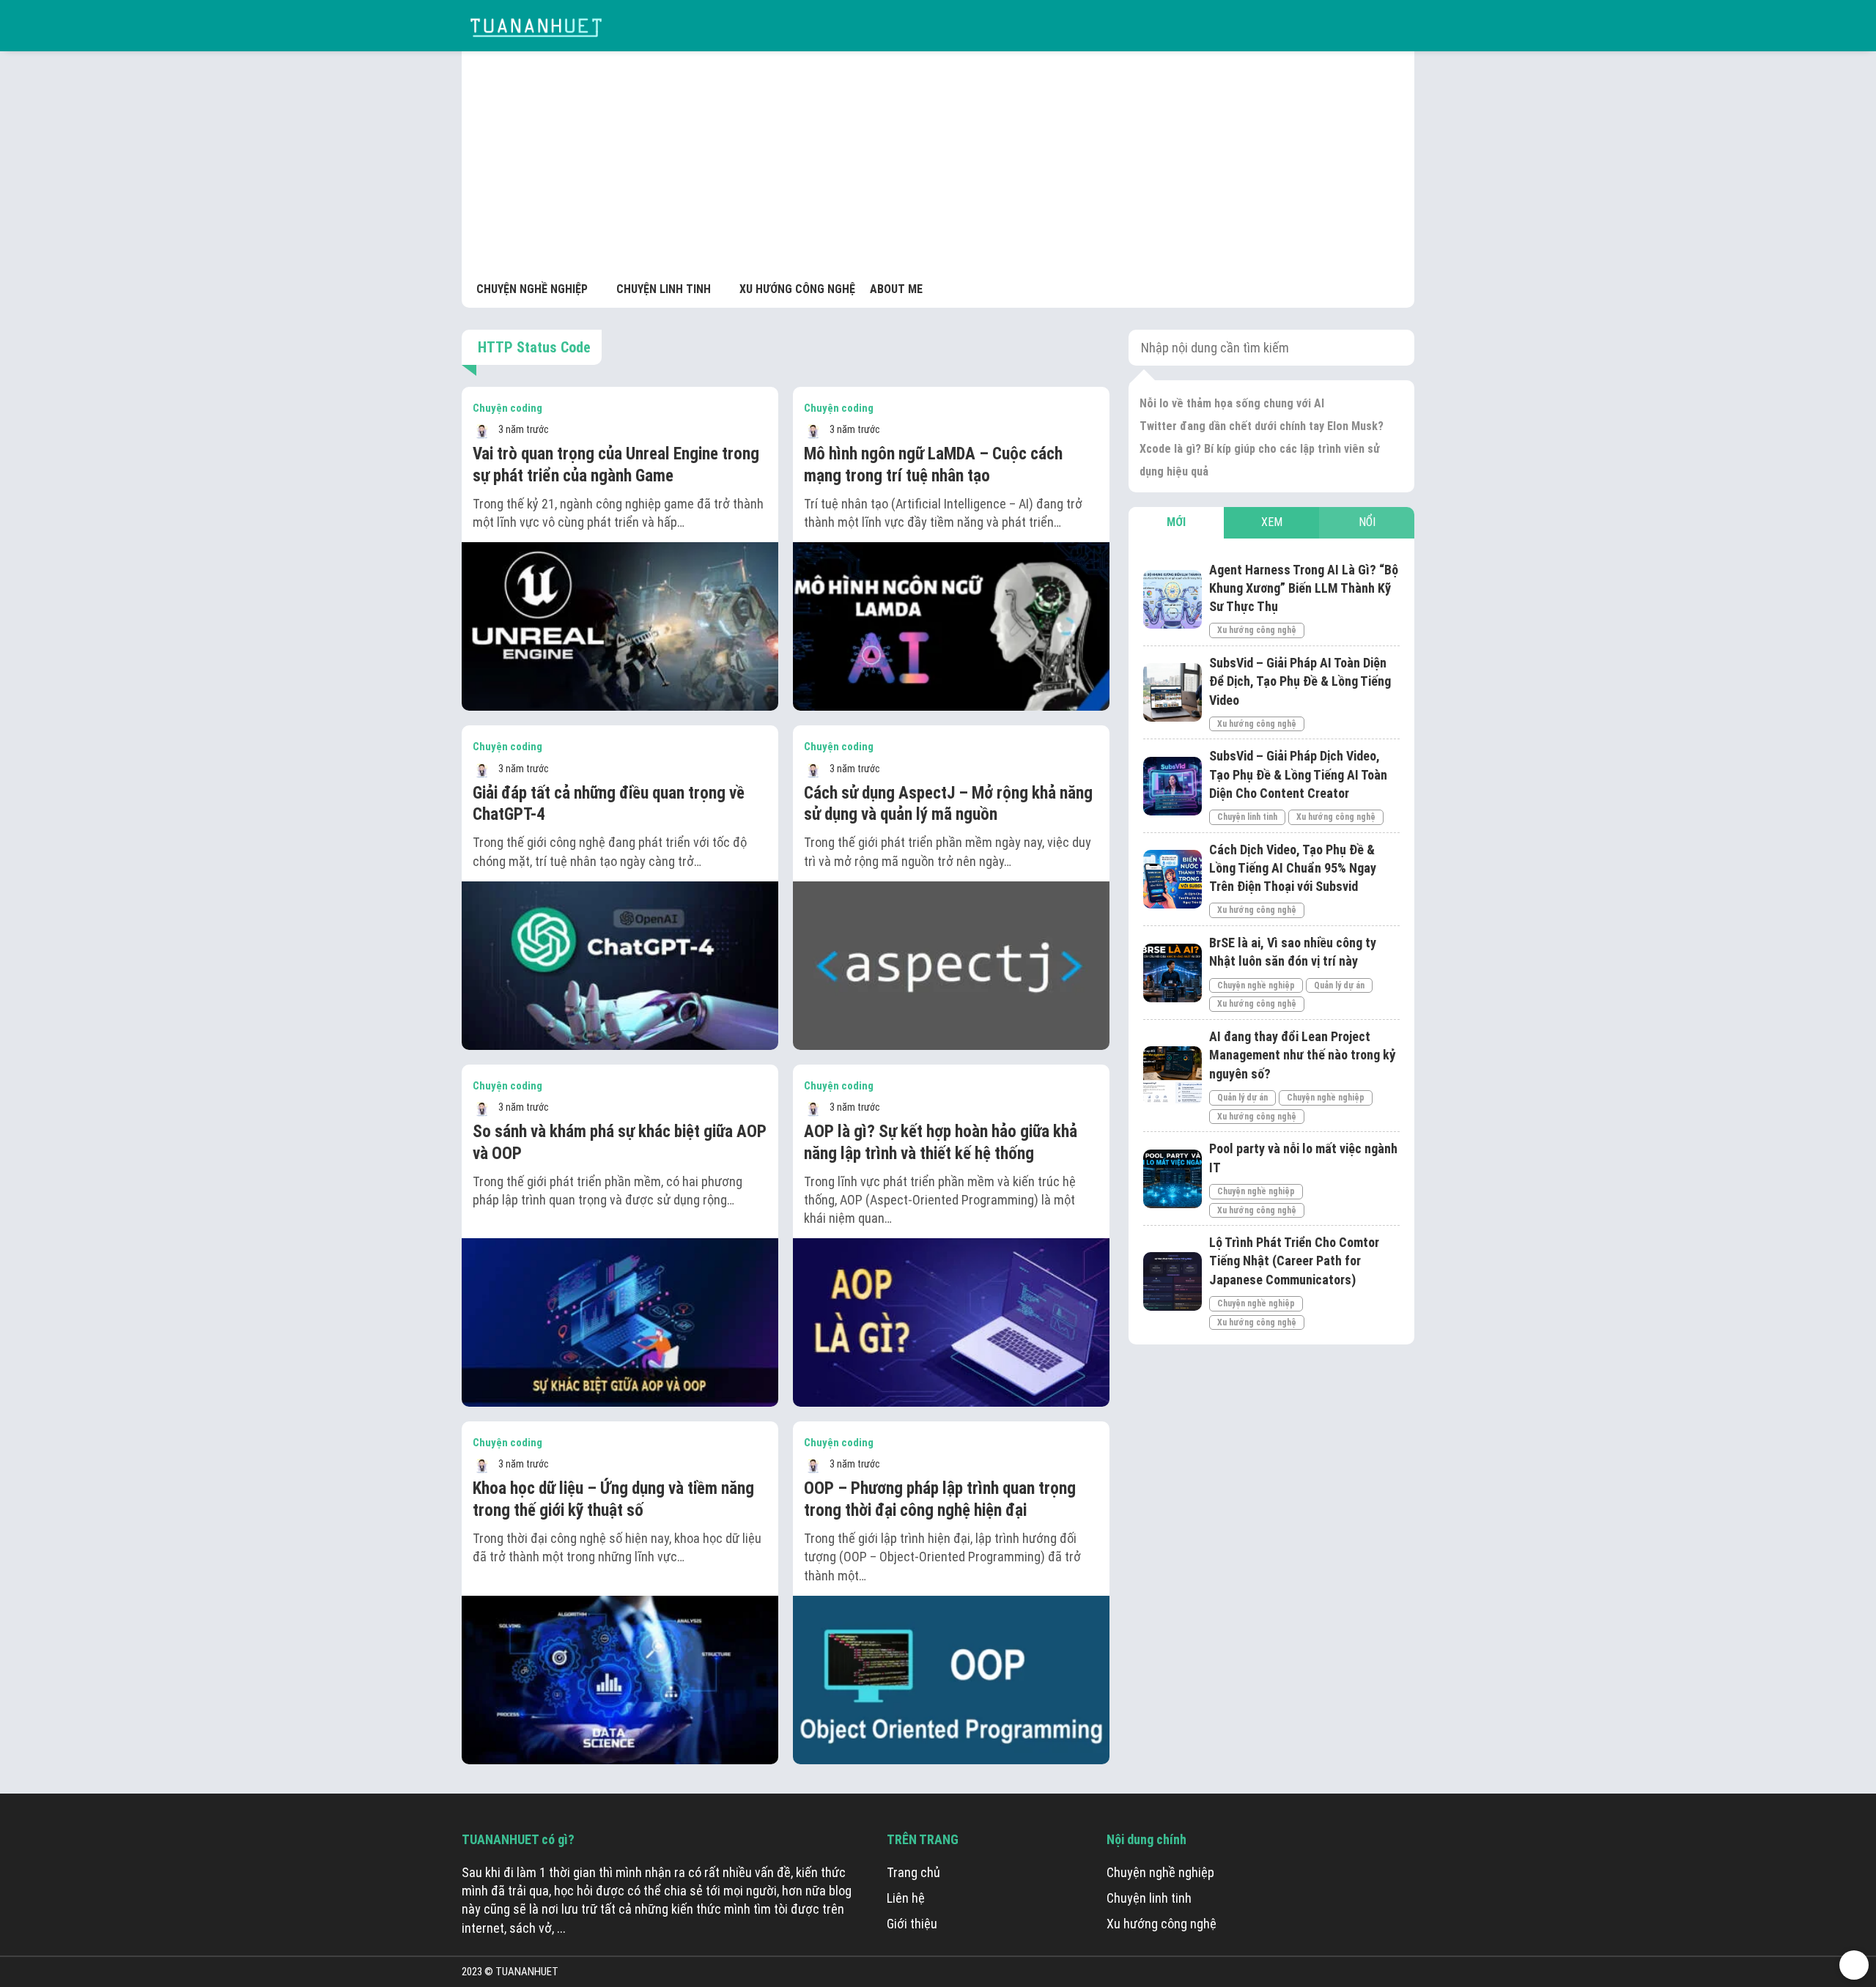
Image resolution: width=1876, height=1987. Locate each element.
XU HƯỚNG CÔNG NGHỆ (797, 289)
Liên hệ (906, 1898)
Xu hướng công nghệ (1257, 630)
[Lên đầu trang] (1854, 1965)
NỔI (1367, 522)
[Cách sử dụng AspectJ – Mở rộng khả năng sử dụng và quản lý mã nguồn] (951, 966)
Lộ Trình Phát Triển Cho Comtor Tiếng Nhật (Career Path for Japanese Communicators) (1294, 1261)
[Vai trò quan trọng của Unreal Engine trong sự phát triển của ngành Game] (620, 626)
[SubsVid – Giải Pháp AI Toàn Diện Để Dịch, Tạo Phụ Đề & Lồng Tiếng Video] (1172, 692)
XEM (1272, 522)
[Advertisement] (938, 169)
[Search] (1393, 348)
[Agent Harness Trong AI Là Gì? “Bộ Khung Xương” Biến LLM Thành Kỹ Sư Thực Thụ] (1172, 599)
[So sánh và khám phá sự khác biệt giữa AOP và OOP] (620, 1322)
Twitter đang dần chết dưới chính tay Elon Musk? (1262, 426)
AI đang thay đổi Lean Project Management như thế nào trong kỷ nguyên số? (1303, 1055)
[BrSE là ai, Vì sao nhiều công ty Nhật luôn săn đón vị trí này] (1172, 973)
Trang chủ (913, 1872)
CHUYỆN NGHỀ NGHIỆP (532, 289)
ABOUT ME (896, 289)
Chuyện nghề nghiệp (1256, 985)
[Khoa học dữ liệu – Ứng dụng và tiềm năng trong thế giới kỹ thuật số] (620, 1680)
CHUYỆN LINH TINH (664, 289)
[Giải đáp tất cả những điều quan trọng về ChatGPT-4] (620, 966)
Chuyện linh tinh (1247, 817)
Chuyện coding (507, 408)
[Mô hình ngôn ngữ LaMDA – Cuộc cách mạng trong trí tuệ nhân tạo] (951, 626)
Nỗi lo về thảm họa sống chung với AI (1232, 403)
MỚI (1176, 522)
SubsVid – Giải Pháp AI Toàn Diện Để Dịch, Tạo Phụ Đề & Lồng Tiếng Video (1300, 681)
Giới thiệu (912, 1924)
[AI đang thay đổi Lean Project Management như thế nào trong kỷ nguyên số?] (1172, 1076)
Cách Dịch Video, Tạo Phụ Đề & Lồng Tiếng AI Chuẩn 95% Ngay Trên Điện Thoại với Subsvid (1293, 868)
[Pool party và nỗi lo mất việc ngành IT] (1172, 1179)
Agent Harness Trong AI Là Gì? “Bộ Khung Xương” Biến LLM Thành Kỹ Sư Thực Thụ (1304, 588)
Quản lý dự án (1339, 985)
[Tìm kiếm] (1367, 26)
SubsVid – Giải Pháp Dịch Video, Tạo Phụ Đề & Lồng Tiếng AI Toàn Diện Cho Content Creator (1298, 774)
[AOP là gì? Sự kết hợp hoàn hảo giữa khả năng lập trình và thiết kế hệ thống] (951, 1322)
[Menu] (1400, 26)
